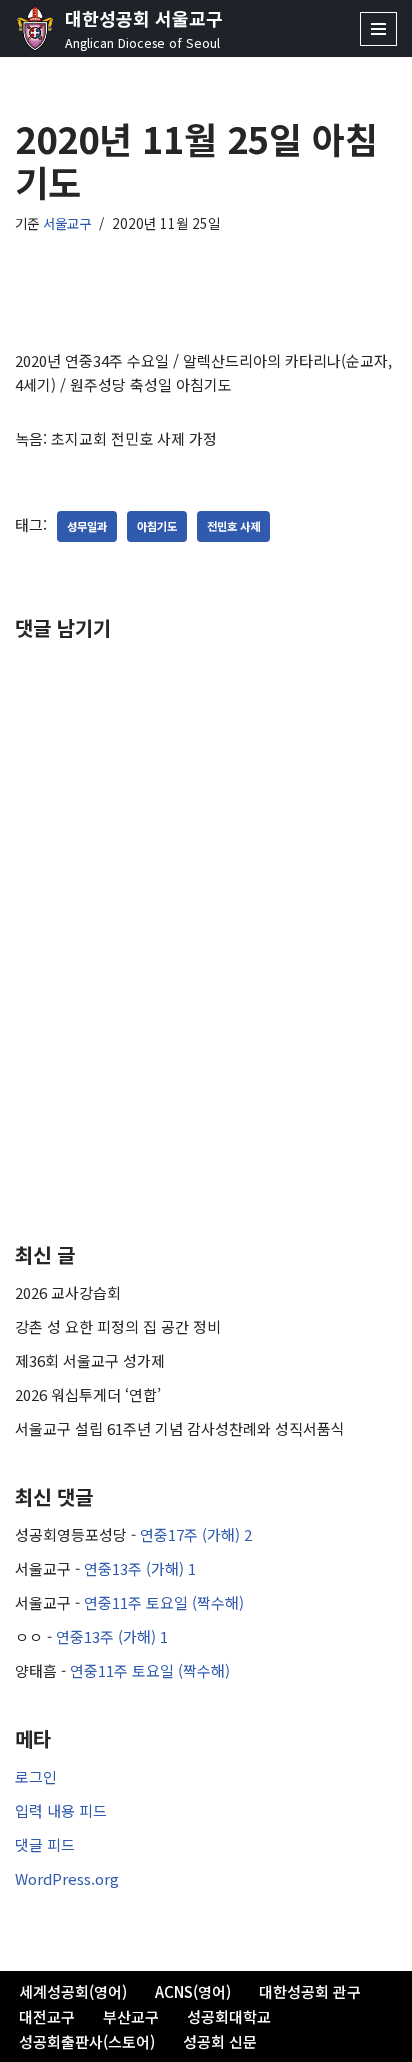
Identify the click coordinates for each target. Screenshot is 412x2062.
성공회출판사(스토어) (87, 2041)
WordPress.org (67, 1878)
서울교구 (67, 223)
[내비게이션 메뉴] (378, 29)
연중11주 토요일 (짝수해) (164, 1602)
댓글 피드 (45, 1844)
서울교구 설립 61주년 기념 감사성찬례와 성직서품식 (180, 1428)
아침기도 (157, 526)
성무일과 (87, 526)
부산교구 (131, 2016)
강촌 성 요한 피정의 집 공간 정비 (118, 1326)
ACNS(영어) (193, 1991)
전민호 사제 (233, 526)
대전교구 (47, 2016)
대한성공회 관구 (310, 1991)
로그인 (36, 1776)
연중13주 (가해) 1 (140, 1568)
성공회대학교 (229, 2016)
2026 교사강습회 (68, 1292)
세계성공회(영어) (73, 1991)
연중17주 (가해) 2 (196, 1534)
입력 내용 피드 (61, 1810)
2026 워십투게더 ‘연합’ (88, 1394)
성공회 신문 (220, 2041)
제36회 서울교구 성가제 (90, 1360)
